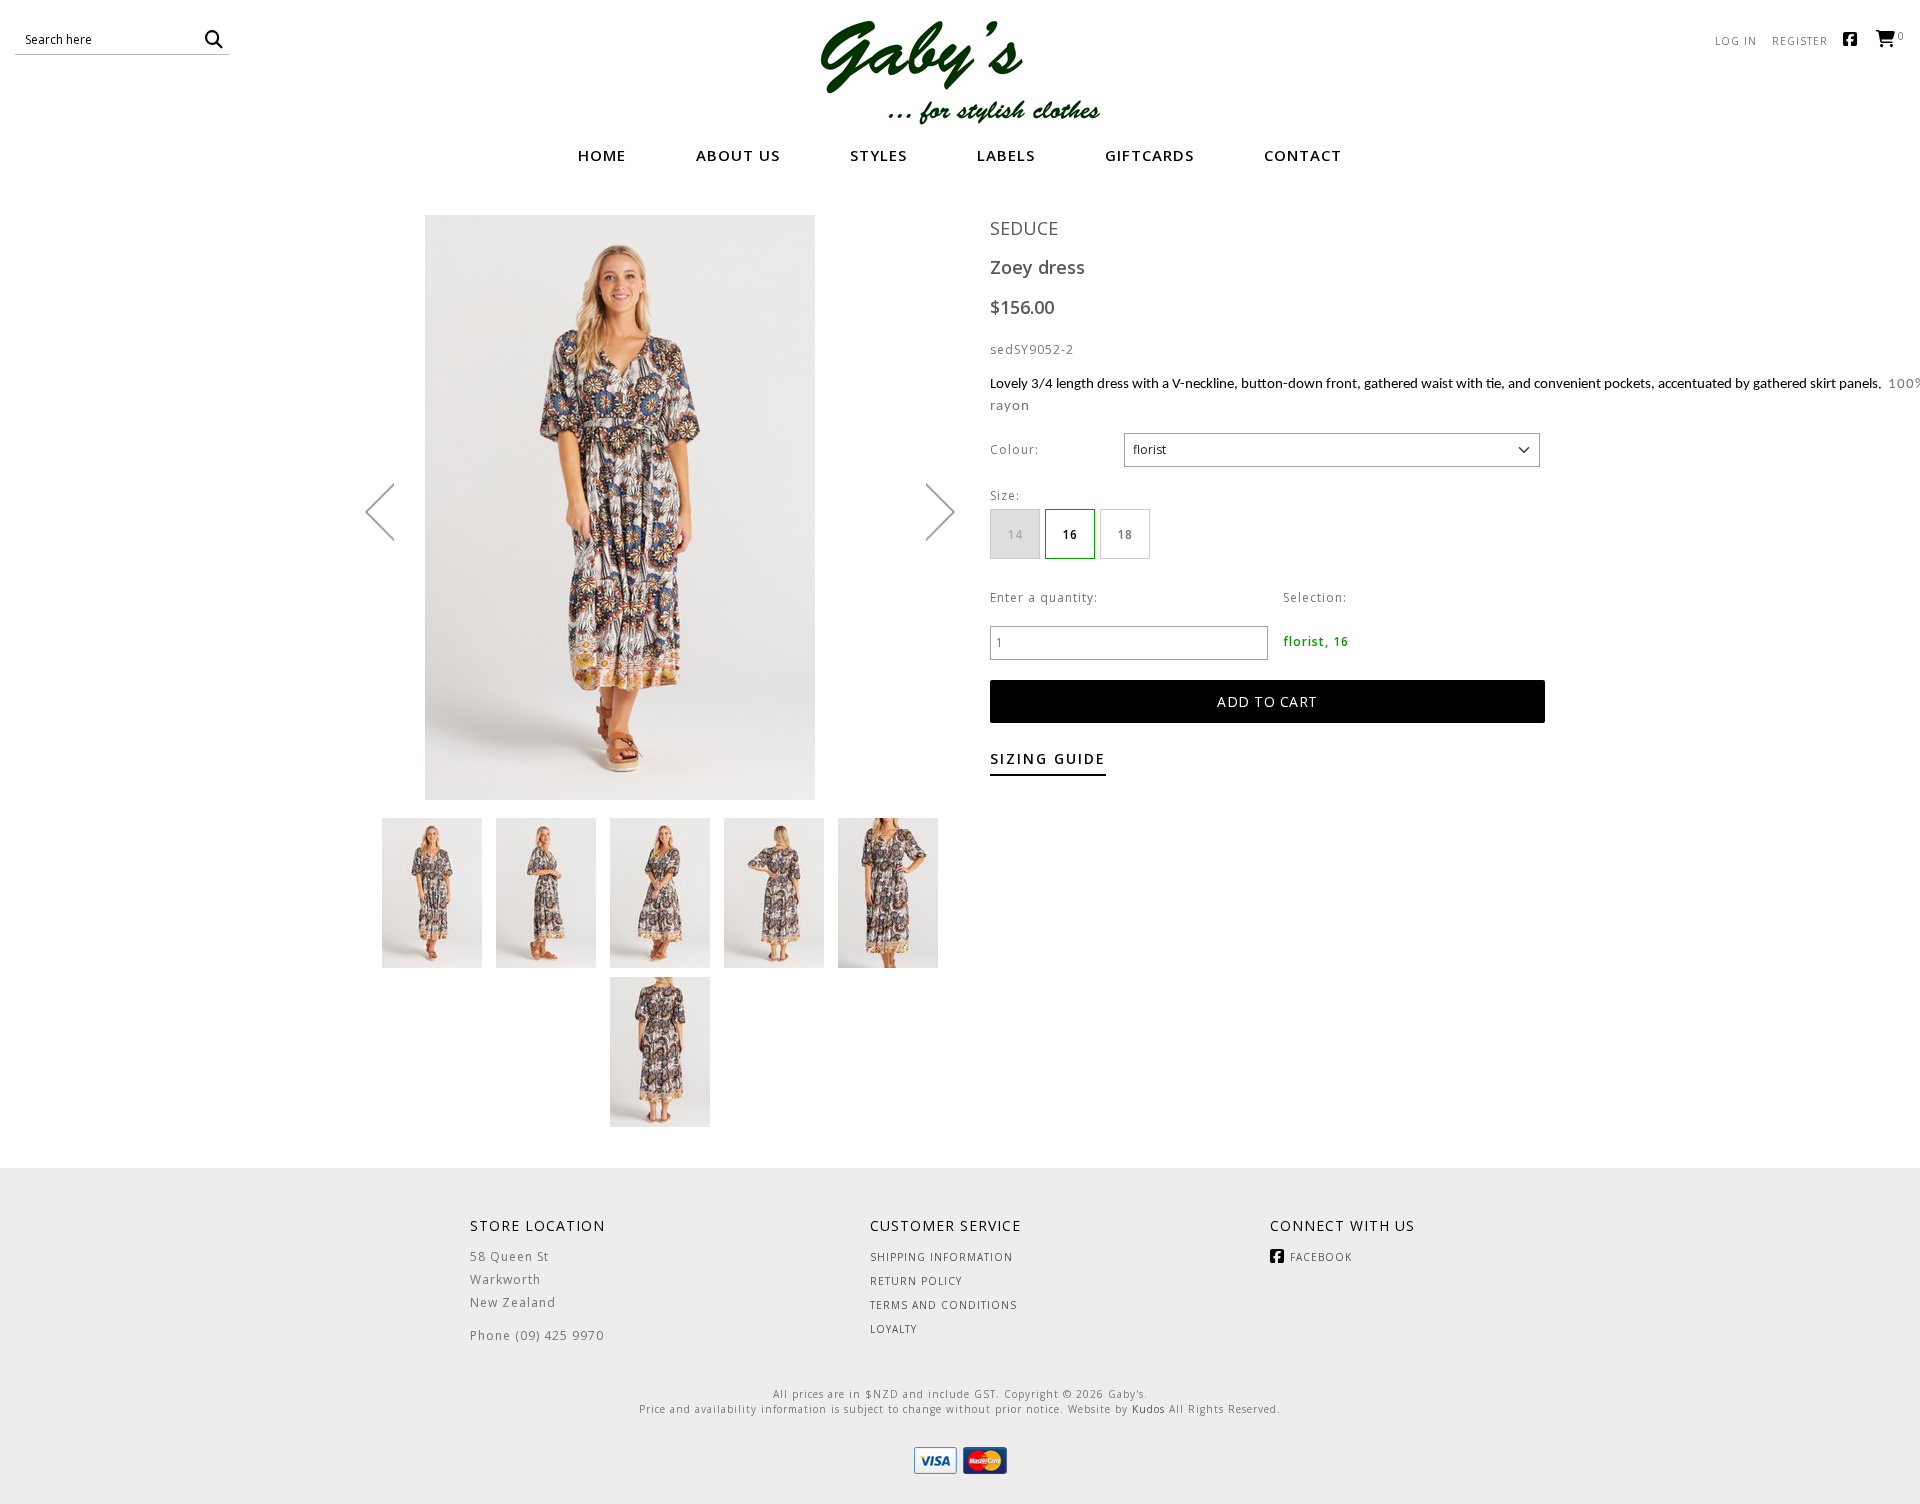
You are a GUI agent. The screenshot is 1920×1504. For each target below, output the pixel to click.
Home (602, 155)
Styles (878, 155)
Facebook (1854, 40)
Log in (1736, 41)
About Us (738, 155)
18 (1125, 534)
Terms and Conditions (943, 1305)
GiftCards (1149, 155)
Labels (1006, 155)
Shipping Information (941, 1257)
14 (1015, 534)
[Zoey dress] (432, 892)
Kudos (1148, 1409)
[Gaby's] (960, 72)
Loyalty (893, 1329)
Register (1800, 41)
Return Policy (916, 1281)
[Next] (940, 512)
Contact (1303, 155)
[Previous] (379, 512)
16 (1070, 534)
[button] (214, 39)
